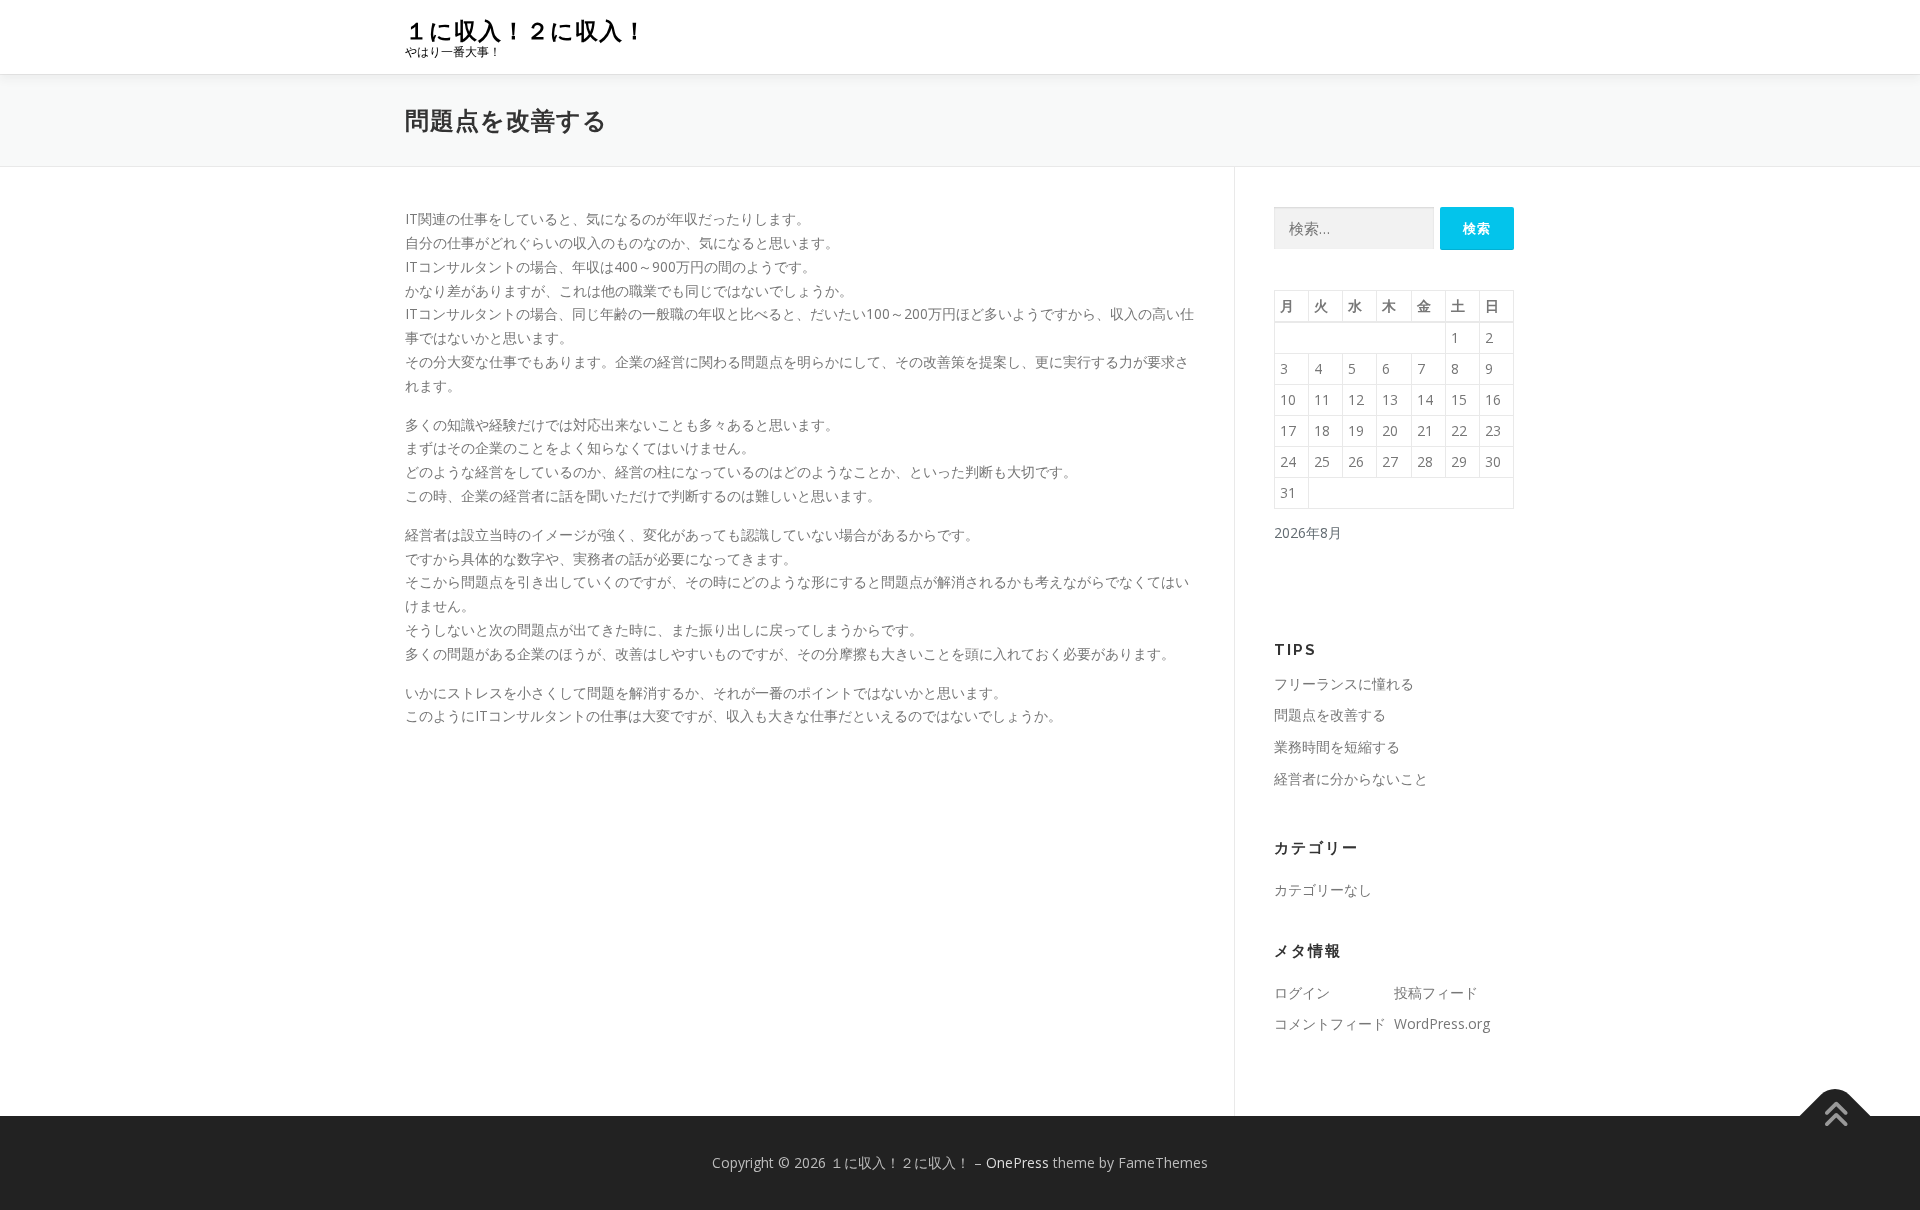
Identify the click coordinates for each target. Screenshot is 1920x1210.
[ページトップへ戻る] (1835, 1116)
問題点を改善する (1330, 714)
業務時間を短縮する (1337, 746)
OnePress (1017, 1162)
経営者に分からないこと (1351, 778)
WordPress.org (1442, 1023)
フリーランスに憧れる (1344, 683)
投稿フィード (1436, 992)
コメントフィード (1330, 1023)
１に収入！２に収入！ (526, 30)
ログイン (1302, 992)
